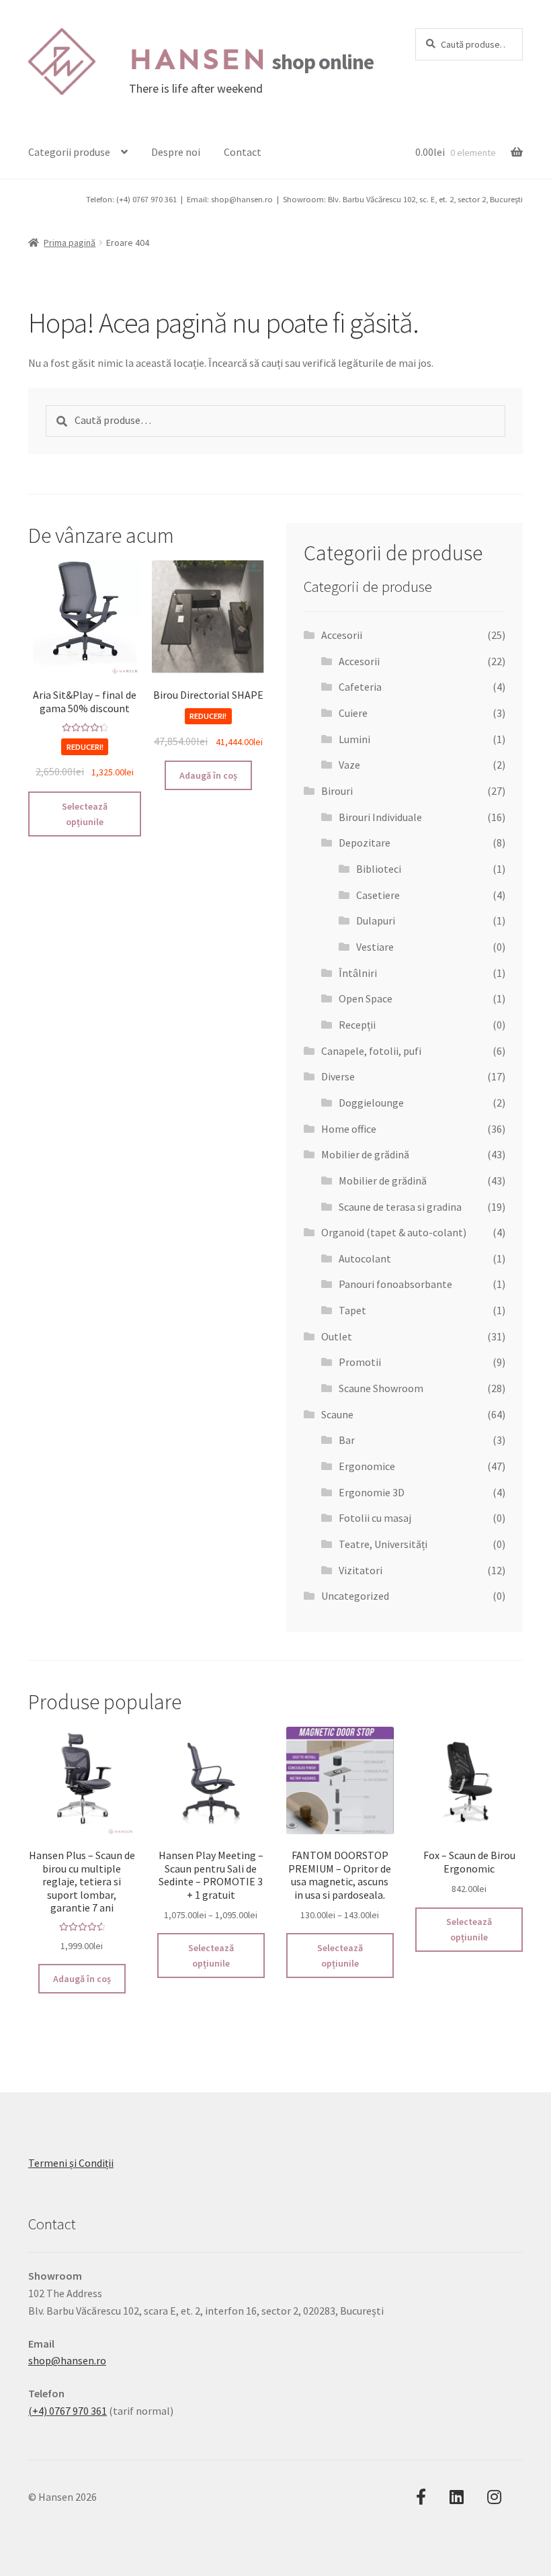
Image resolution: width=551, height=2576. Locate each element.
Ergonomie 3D (372, 1492)
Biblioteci (379, 869)
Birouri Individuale (380, 817)
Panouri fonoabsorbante (395, 1284)
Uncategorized (355, 1596)
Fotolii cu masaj (375, 1518)
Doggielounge (371, 1103)
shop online (251, 62)
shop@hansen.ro (67, 2360)
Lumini (354, 739)
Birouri (337, 791)
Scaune (337, 1414)
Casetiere (378, 895)
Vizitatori (361, 1570)
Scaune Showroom (381, 1388)
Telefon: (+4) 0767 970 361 (131, 199)
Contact (243, 152)
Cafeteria (360, 687)
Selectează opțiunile (85, 814)
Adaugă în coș (208, 775)
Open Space (366, 998)
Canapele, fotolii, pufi (371, 1051)
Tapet (352, 1310)
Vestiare (375, 947)
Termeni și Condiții (71, 2163)
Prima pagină (70, 243)
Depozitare (365, 843)
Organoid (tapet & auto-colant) (394, 1232)
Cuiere (353, 713)
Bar (347, 1440)
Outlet (337, 1336)
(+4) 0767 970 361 (68, 2411)
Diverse (338, 1076)
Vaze (349, 765)
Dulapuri (376, 920)
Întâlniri (358, 973)
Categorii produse (69, 152)
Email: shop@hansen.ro (230, 199)
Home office (349, 1129)
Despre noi (176, 152)
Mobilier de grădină (365, 1154)
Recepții (357, 1025)
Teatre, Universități (383, 1544)
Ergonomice (367, 1466)
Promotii (360, 1362)
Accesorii (342, 635)
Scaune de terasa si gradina (400, 1207)
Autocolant (365, 1258)
